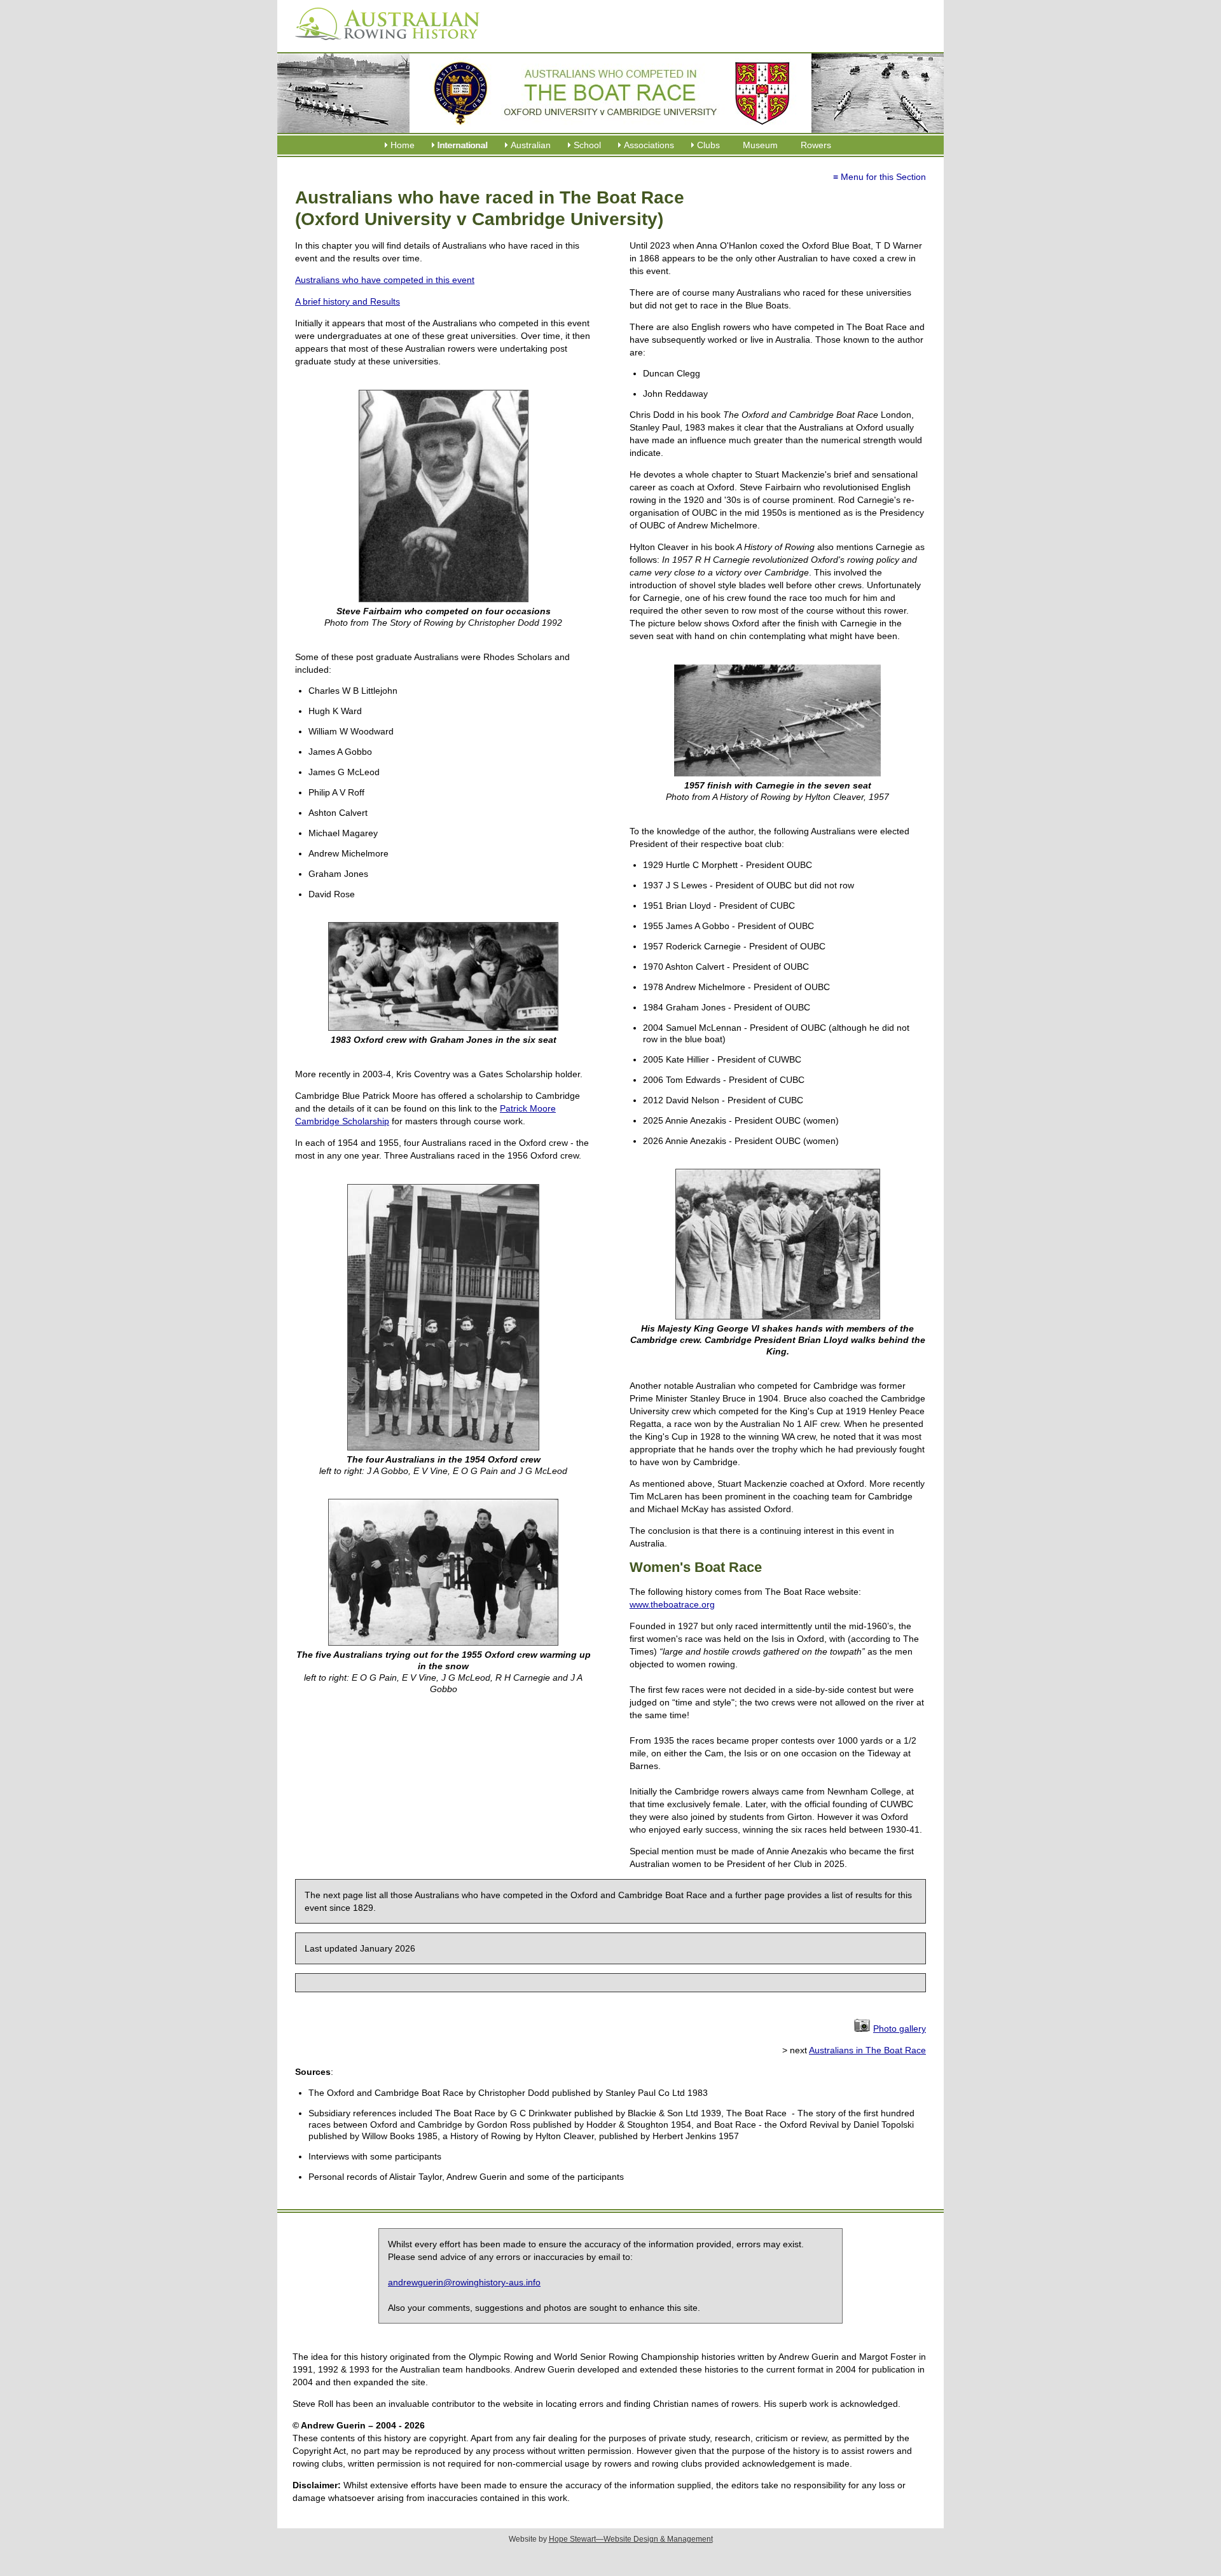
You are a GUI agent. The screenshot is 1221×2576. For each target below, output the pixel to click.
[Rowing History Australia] (382, 45)
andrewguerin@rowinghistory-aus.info (464, 2282)
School (587, 145)
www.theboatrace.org (672, 1604)
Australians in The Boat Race (867, 2050)
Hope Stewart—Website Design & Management (631, 2539)
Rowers (816, 145)
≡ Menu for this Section (880, 177)
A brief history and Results (348, 301)
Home (403, 145)
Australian (531, 145)
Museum (760, 145)
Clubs (708, 145)
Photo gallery (900, 2028)
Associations (649, 145)
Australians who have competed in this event (385, 280)
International (463, 145)
